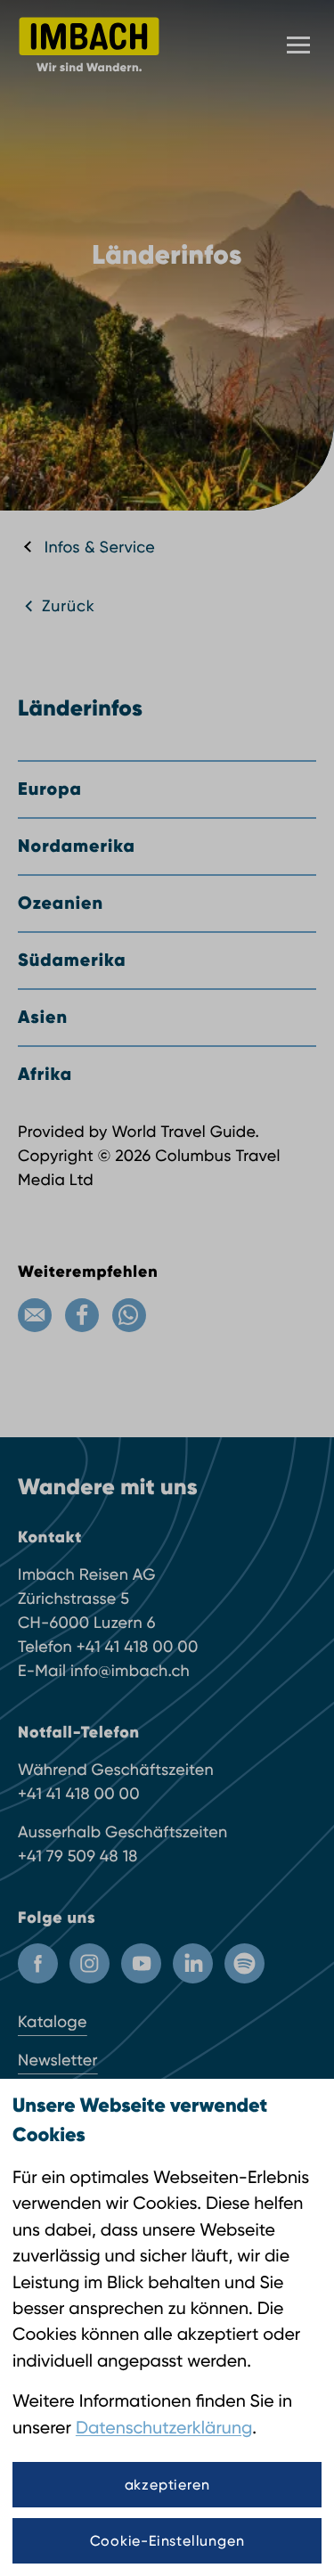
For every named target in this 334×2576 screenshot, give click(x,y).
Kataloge (53, 2022)
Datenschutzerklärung (164, 2428)
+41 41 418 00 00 (138, 1647)
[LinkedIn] (193, 1963)
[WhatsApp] (129, 1315)
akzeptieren (167, 2485)
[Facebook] (82, 1315)
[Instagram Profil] (90, 1963)
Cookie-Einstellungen (167, 2541)
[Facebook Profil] (38, 1963)
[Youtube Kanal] (141, 1963)
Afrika (45, 1074)
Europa (50, 789)
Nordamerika (77, 846)
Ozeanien (61, 903)
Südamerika (72, 960)
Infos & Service (100, 548)
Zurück (69, 606)
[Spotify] (244, 1963)
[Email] (35, 1315)
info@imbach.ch (130, 1671)
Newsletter (58, 2061)
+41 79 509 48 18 (78, 1856)
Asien (43, 1017)
